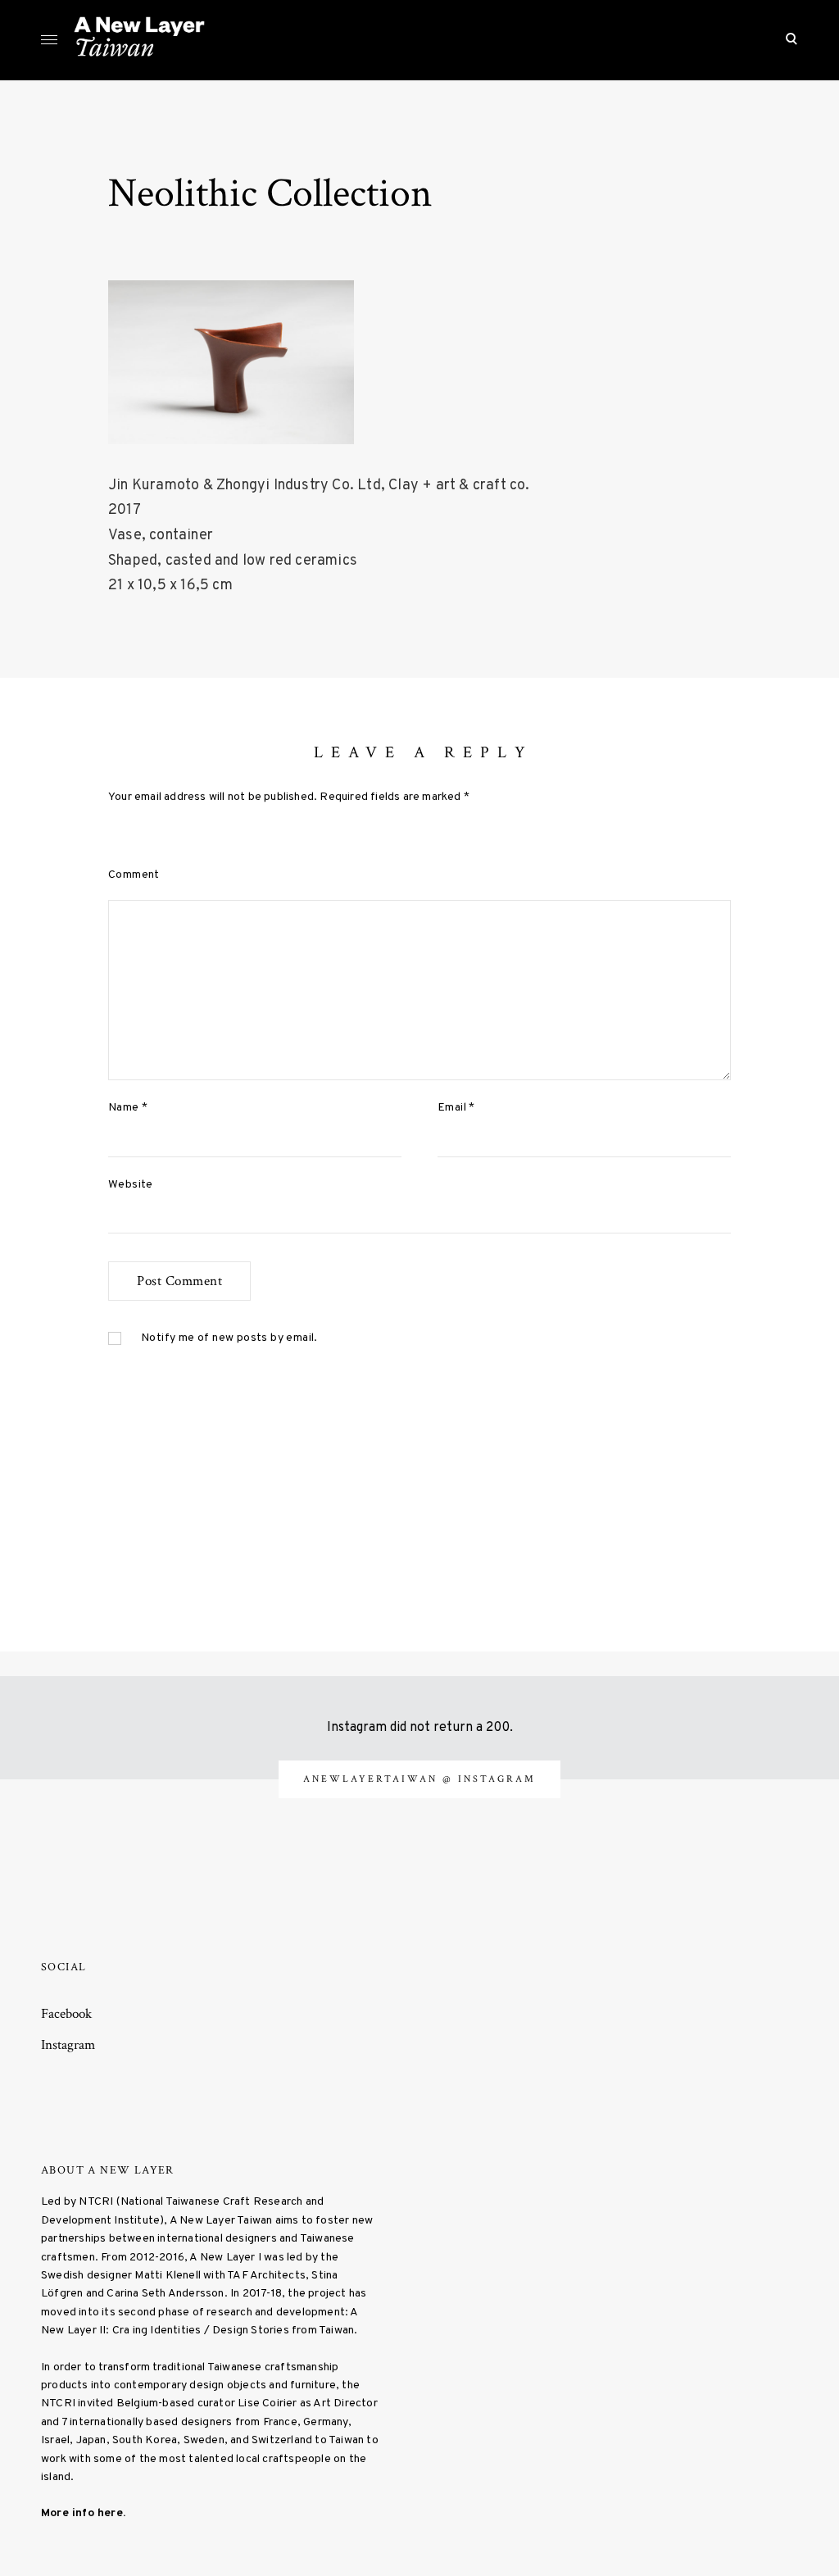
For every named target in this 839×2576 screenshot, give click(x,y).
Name (128, 1108)
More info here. (83, 2513)
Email (456, 1108)
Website (131, 1185)
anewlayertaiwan (373, 1779)
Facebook (66, 2014)
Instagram (68, 2045)
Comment (134, 875)
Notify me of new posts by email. (229, 1338)
